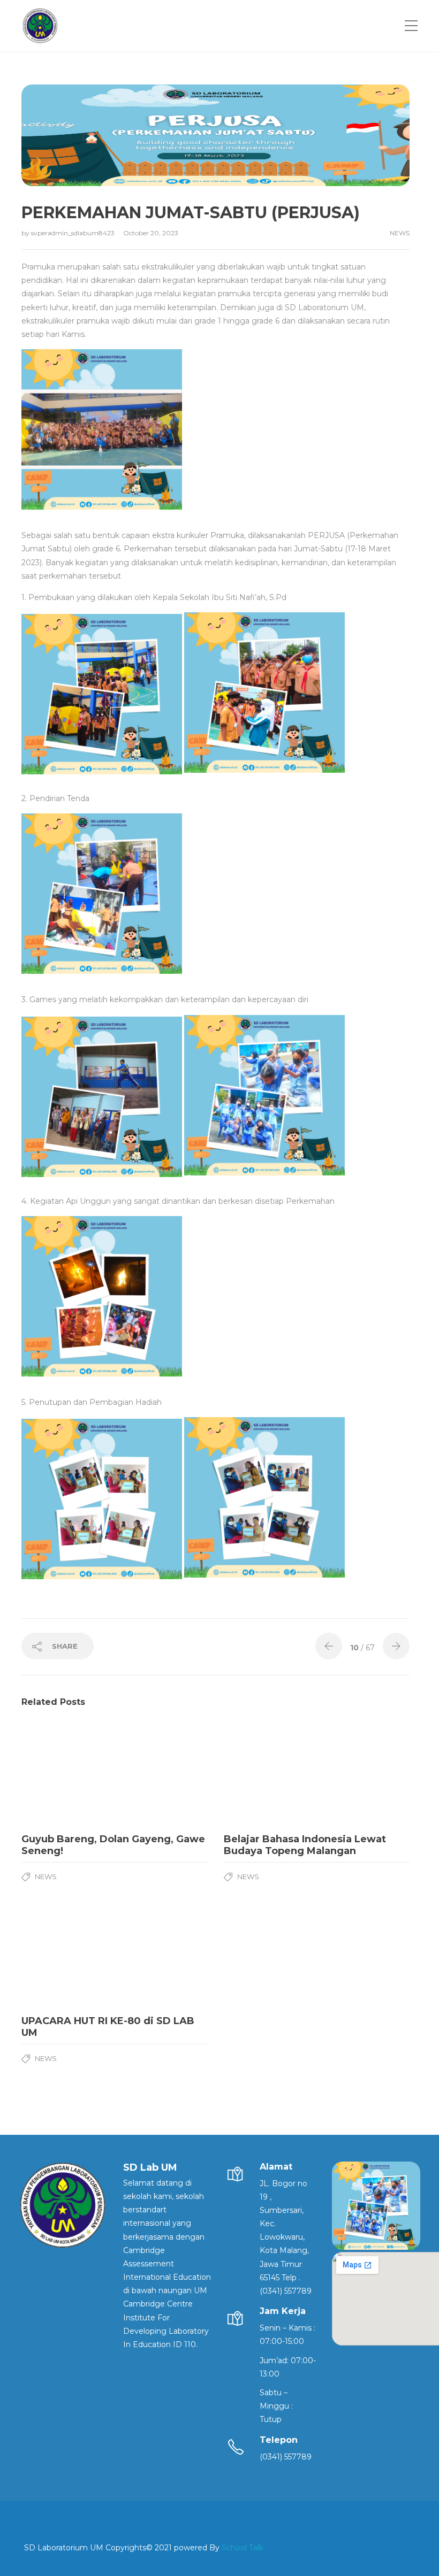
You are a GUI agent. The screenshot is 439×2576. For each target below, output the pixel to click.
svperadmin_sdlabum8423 (74, 233)
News (400, 233)
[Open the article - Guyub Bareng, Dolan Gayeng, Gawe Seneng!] (68, 1774)
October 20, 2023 (151, 233)
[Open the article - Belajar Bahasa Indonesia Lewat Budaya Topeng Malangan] (270, 1774)
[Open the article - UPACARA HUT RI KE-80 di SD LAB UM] (68, 1956)
